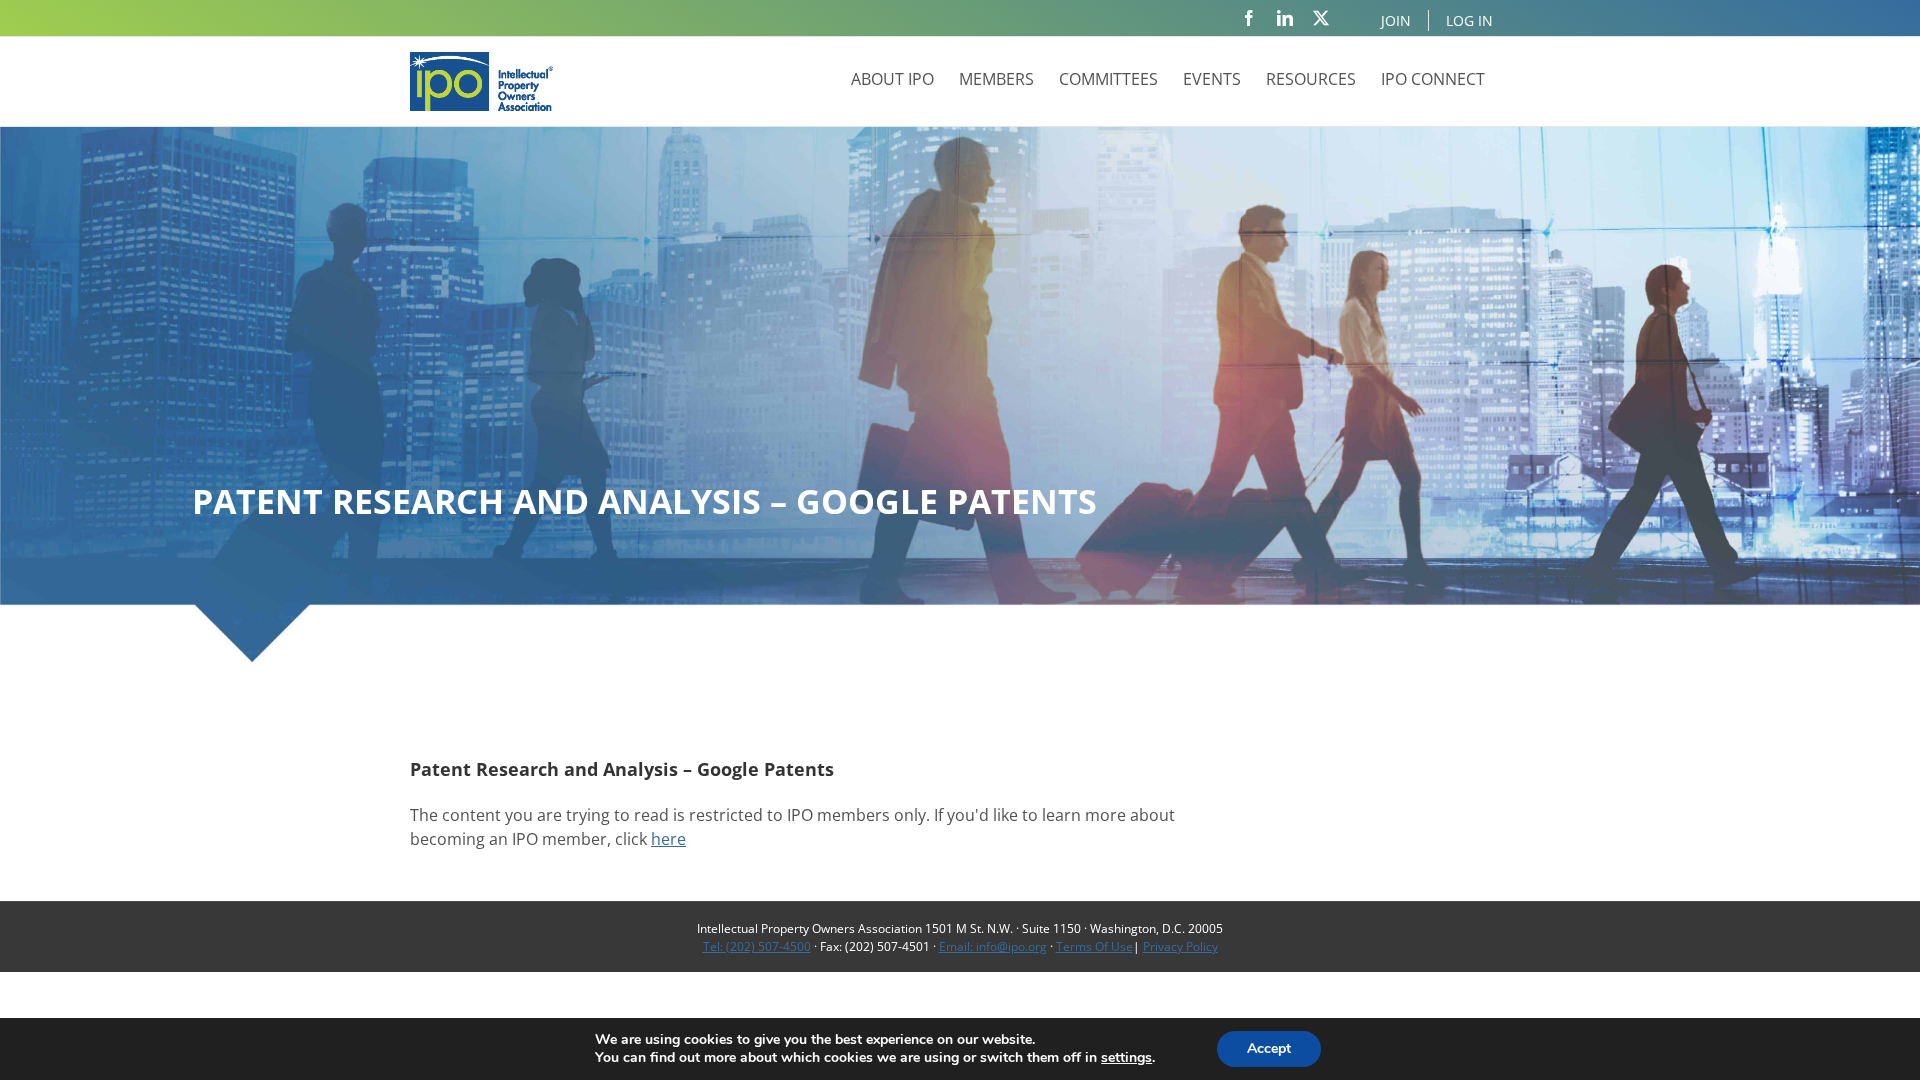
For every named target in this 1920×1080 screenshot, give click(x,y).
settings (1126, 1058)
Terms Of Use (1094, 946)
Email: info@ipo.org (993, 946)
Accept (1269, 1048)
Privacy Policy (1180, 946)
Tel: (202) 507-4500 (757, 946)
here (668, 839)
